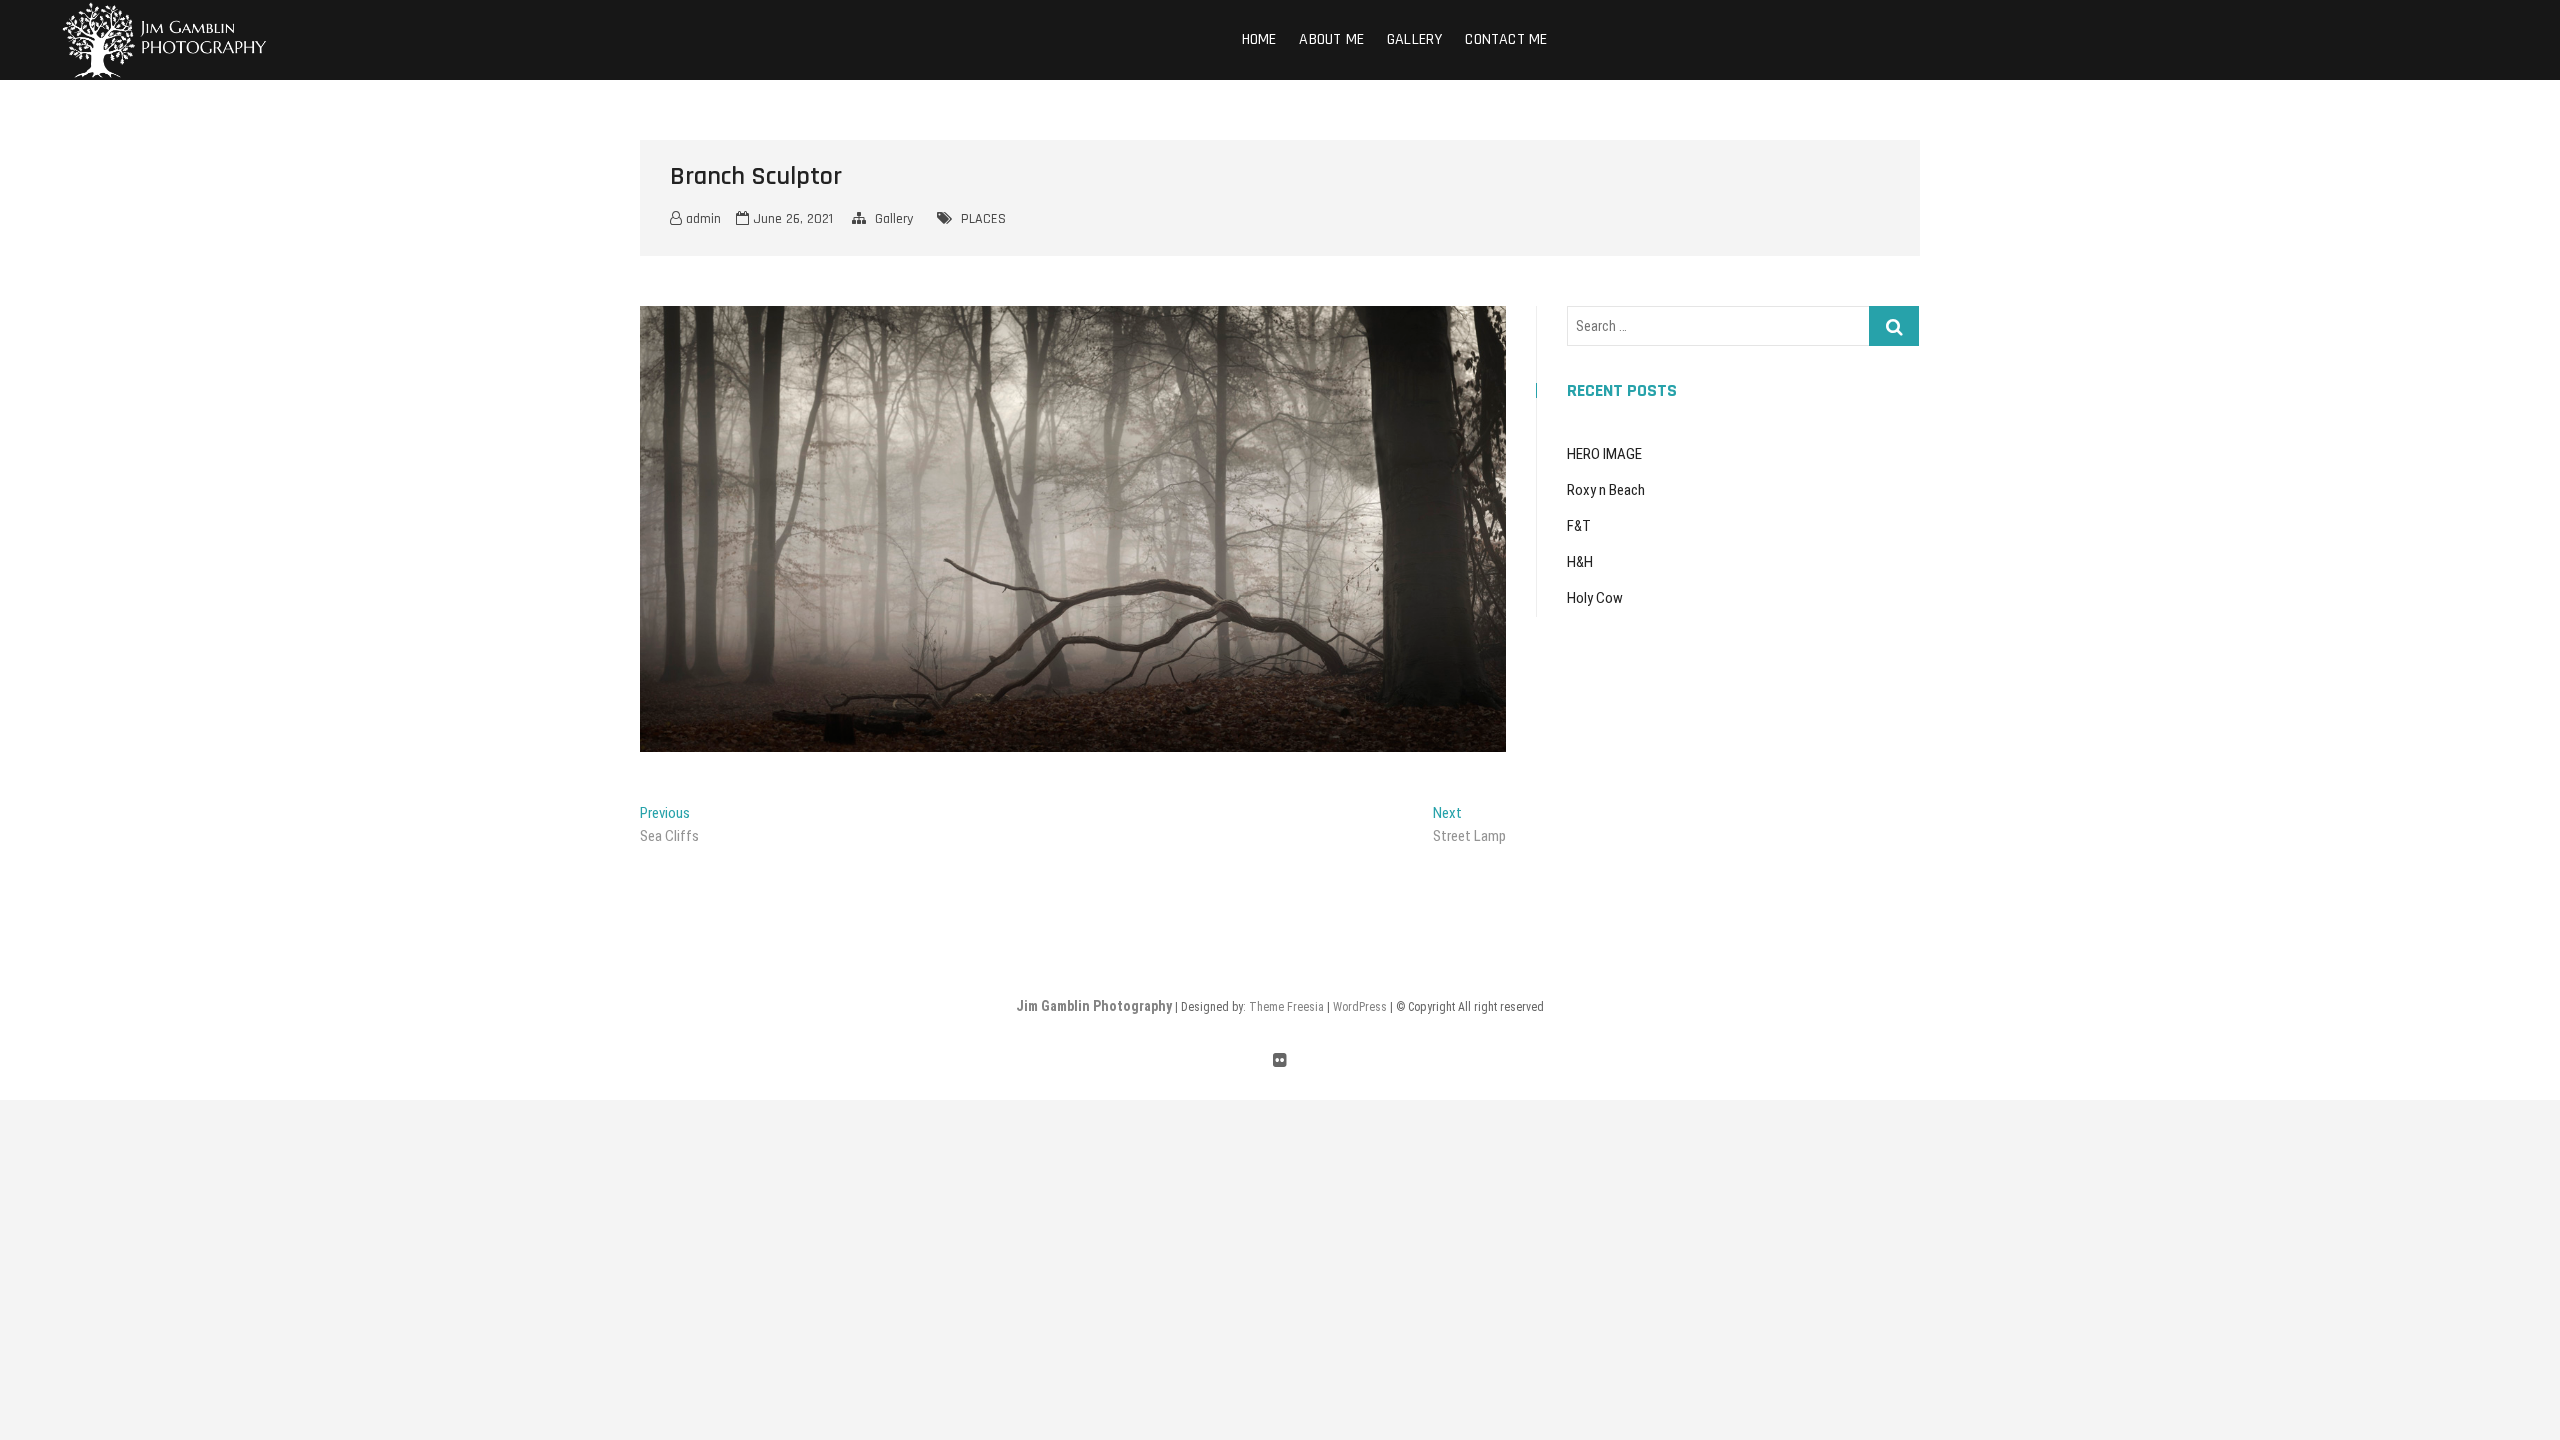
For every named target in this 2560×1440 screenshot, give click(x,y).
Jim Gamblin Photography (1094, 1006)
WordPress (1360, 1007)
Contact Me (1506, 39)
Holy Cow (1595, 598)
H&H (1580, 562)
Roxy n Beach (1606, 490)
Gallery (1414, 39)
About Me (1331, 39)
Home (1259, 39)
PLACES (983, 219)
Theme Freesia (1286, 1007)
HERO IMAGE (1604, 454)
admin (701, 219)
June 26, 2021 (791, 219)
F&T (1579, 526)
